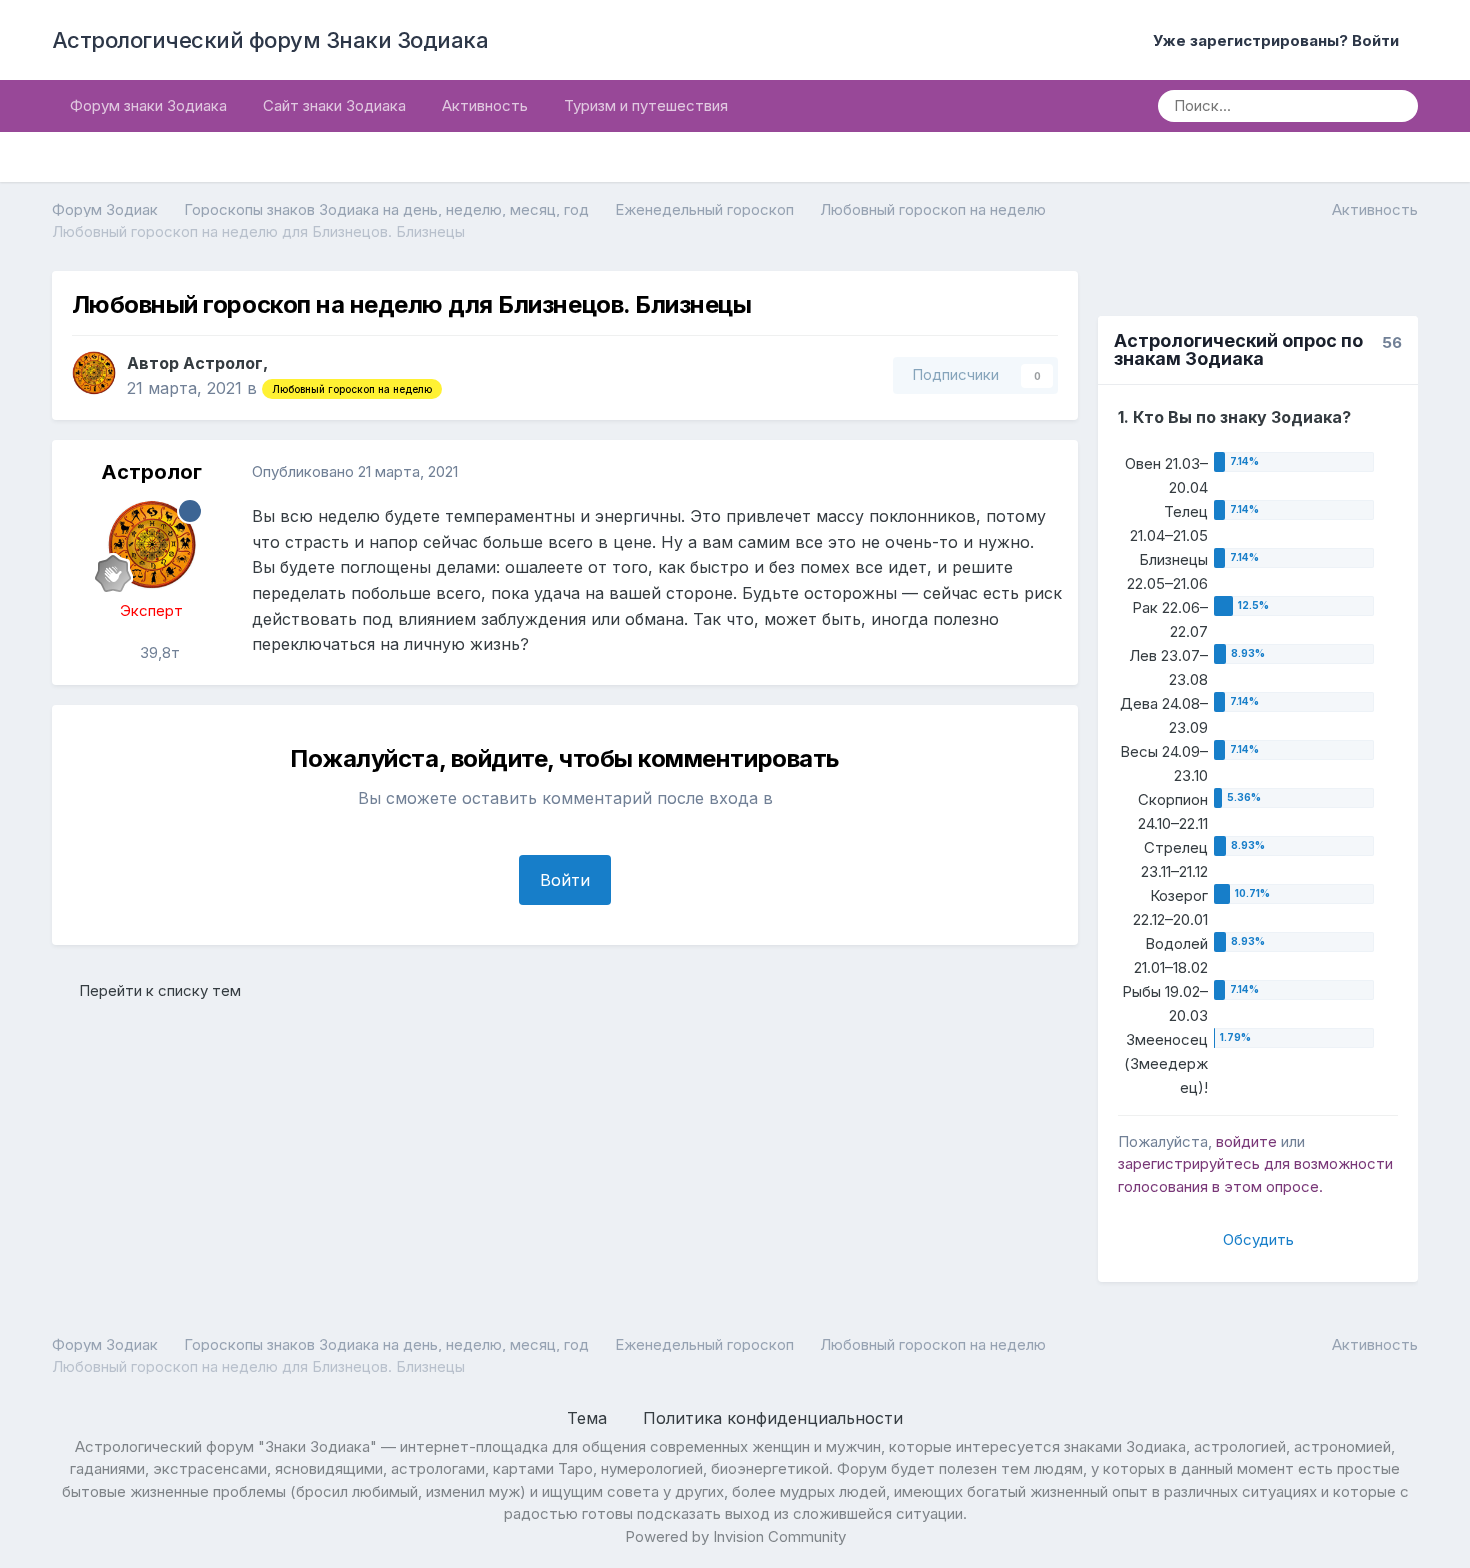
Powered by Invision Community (735, 1536)
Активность (485, 105)
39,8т (158, 652)
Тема (589, 1418)
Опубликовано (355, 471)
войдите (1246, 1141)
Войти (565, 880)
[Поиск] (1396, 106)
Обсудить (1258, 1239)
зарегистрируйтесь (1189, 1163)
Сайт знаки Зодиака (334, 105)
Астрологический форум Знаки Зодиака (270, 40)
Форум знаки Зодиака (148, 105)
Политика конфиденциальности (773, 1418)
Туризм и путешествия (646, 105)
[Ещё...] (1042, 472)
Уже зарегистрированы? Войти (1280, 40)
